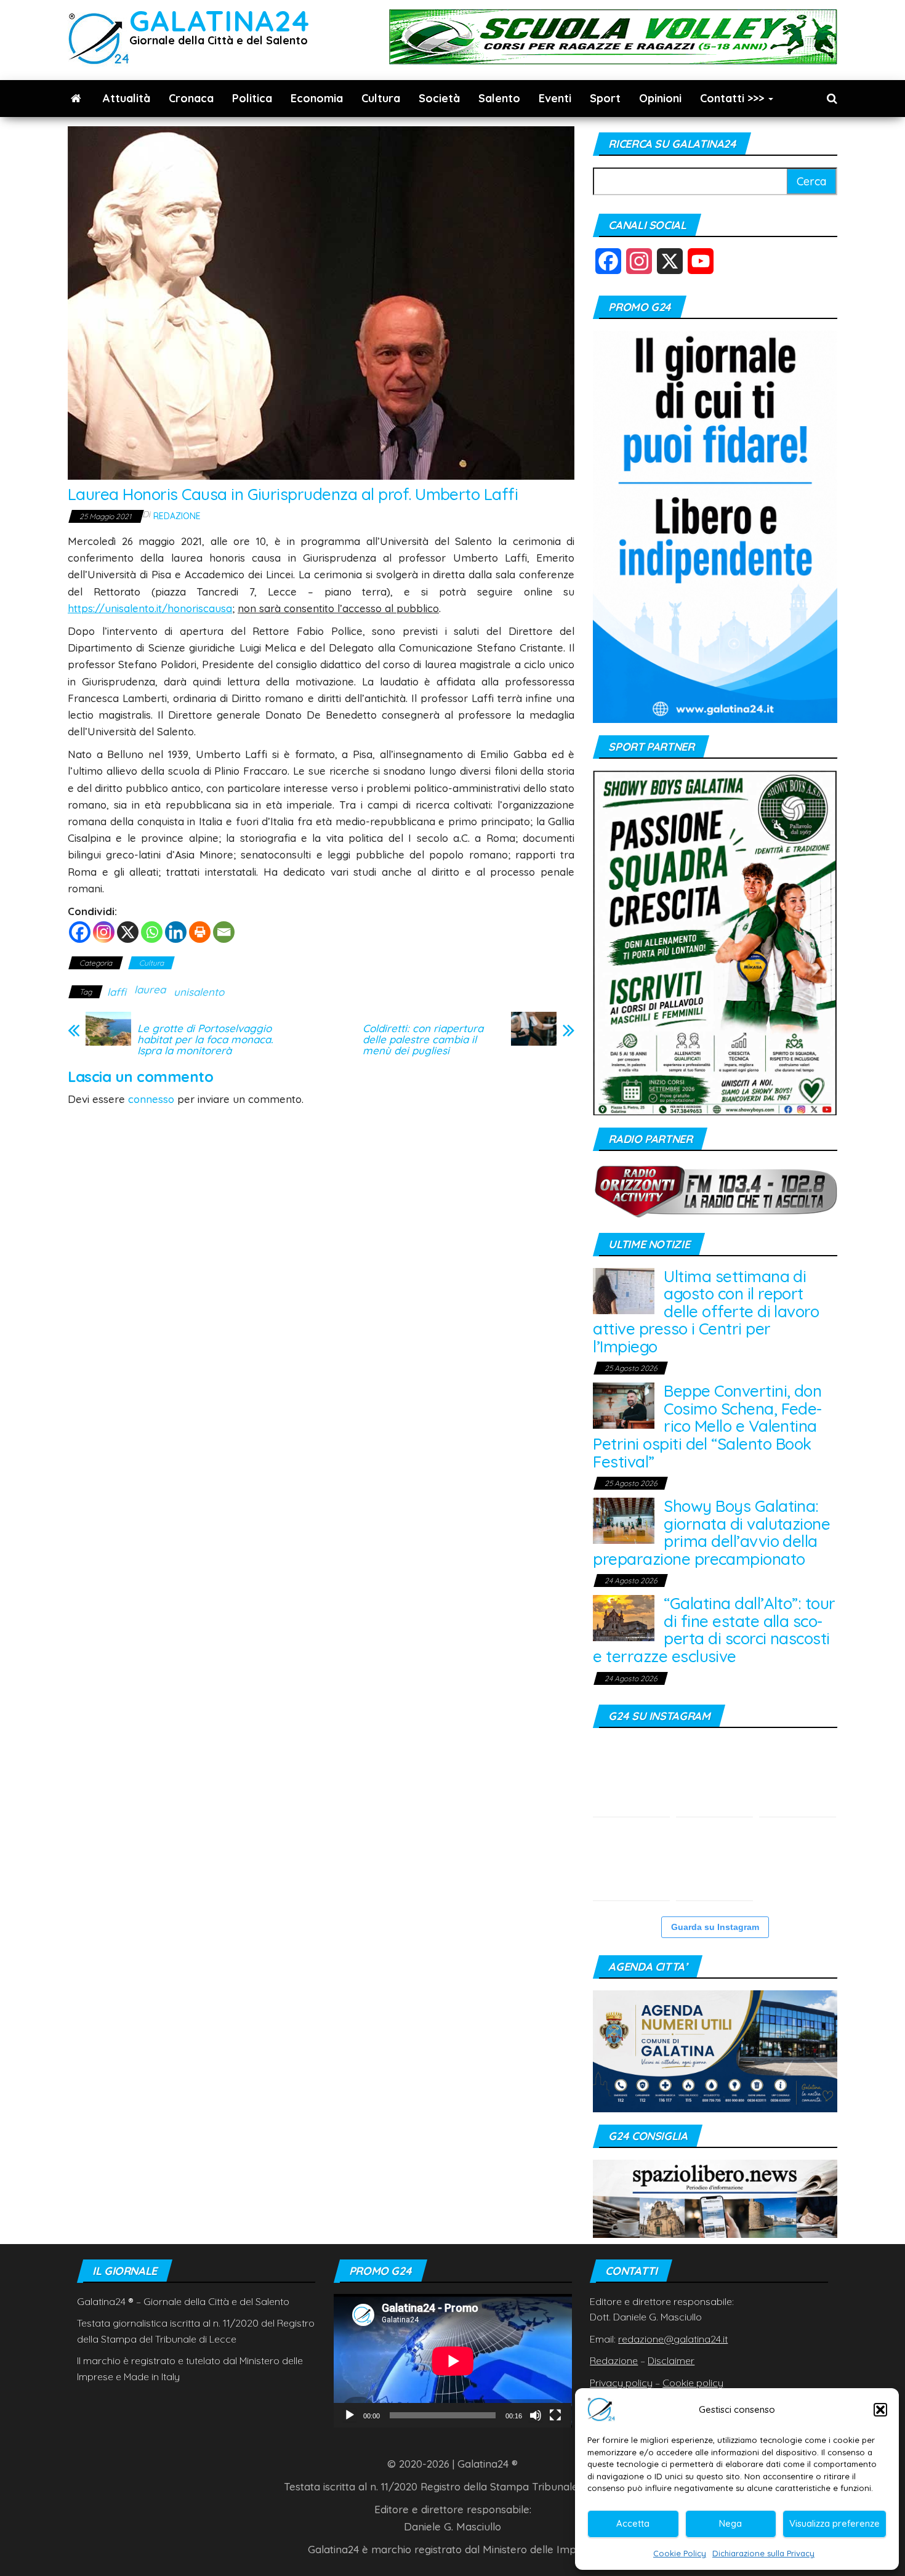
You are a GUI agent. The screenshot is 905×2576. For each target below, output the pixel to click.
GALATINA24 (219, 21)
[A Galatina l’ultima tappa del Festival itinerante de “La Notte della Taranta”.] (714, 1862)
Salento (499, 98)
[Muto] (536, 2415)
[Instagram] (104, 932)
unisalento (199, 992)
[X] (128, 932)
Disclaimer (671, 2360)
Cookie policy (693, 2383)
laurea (150, 989)
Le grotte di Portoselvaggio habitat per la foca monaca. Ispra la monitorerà (205, 1040)
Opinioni (660, 98)
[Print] (200, 932)
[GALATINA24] (76, 99)
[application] (453, 2361)
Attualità (127, 98)
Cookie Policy (680, 2553)
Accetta (633, 2523)
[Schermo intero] (555, 2415)
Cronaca (191, 98)
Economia (317, 98)
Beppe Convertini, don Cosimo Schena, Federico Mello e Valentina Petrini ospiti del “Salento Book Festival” (707, 1426)
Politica (252, 98)
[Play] (350, 2415)
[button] (880, 2410)
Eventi (555, 98)
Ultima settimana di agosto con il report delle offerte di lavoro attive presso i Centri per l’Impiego (706, 1311)
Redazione (177, 516)
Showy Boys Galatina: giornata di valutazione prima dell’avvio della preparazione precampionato (711, 1532)
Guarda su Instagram (715, 1927)
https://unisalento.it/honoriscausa (150, 608)
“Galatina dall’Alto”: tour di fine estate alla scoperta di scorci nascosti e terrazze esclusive (714, 1630)
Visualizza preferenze (835, 2523)
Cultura (381, 98)
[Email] (224, 932)
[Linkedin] (176, 932)
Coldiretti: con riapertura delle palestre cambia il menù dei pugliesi (423, 1040)
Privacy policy (621, 2383)
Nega (730, 2523)
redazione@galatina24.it (673, 2339)
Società (439, 98)
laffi (117, 992)
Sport (605, 98)
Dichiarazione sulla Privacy (763, 2553)
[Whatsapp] (152, 932)
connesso (151, 1099)
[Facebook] (80, 932)
